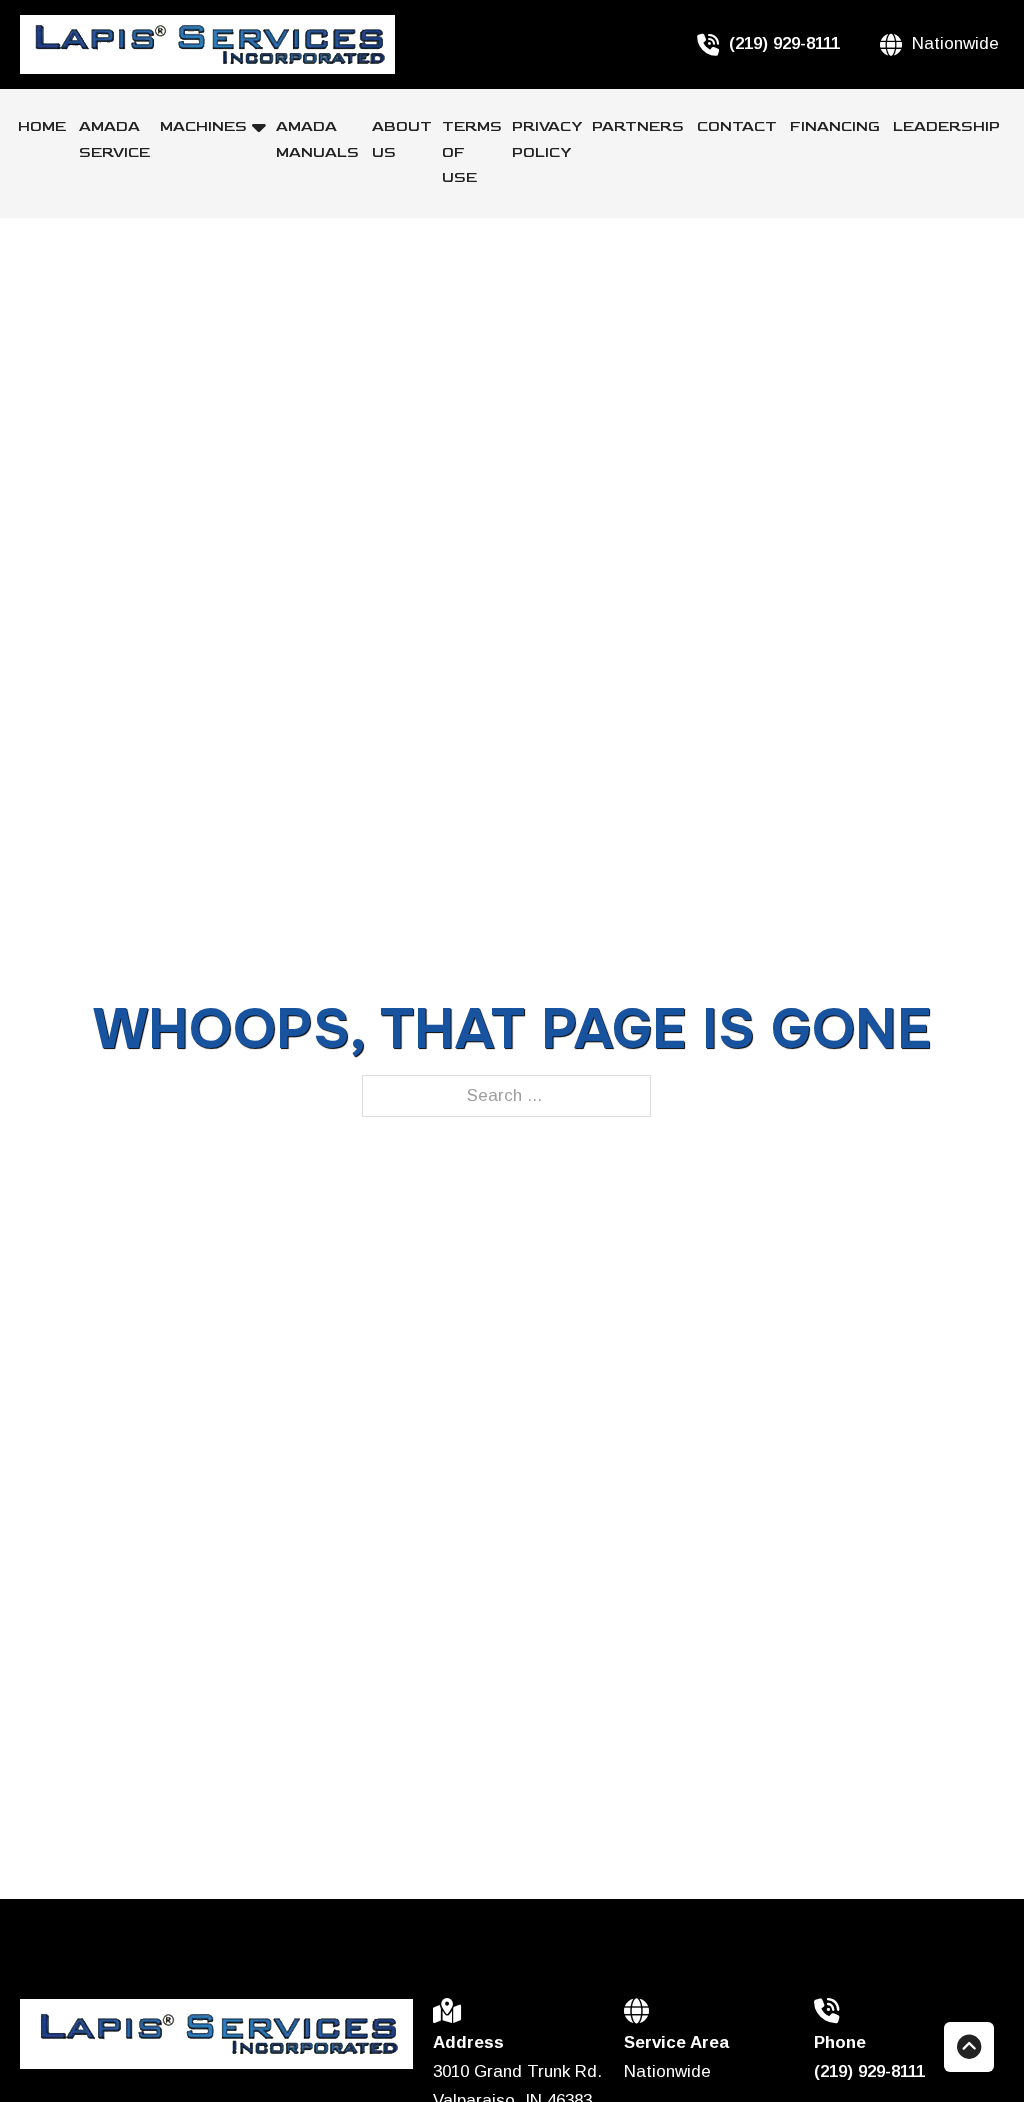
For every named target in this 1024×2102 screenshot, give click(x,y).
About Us (402, 139)
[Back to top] (969, 2047)
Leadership (946, 126)
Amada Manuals (319, 139)
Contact (738, 126)
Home (43, 126)
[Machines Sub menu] (259, 127)
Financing (836, 126)
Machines (203, 126)
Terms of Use (472, 152)
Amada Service (114, 139)
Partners (639, 126)
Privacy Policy (547, 139)
